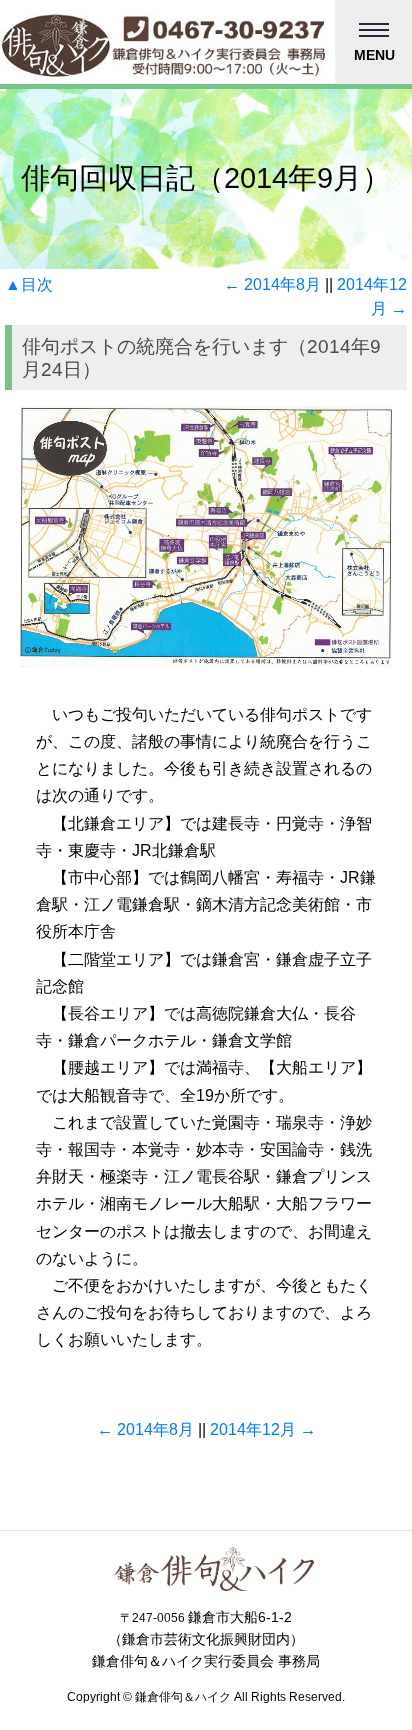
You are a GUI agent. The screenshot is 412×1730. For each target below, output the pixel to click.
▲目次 (29, 284)
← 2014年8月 (272, 284)
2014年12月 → (263, 1429)
